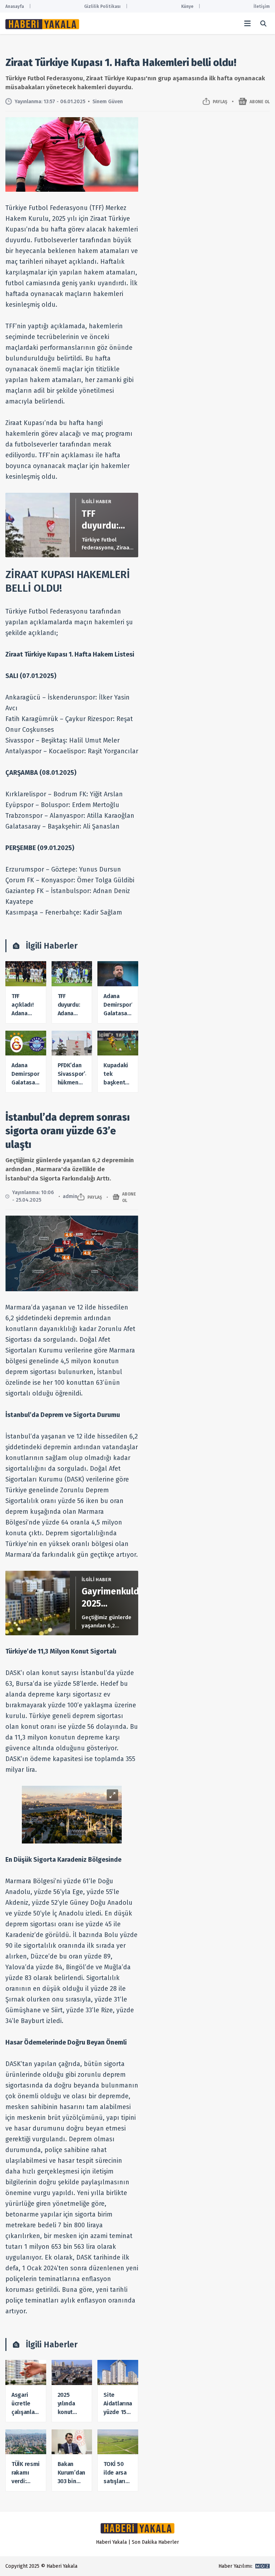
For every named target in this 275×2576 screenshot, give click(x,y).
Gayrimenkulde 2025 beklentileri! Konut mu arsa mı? (113, 1598)
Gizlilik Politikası (102, 6)
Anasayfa (15, 6)
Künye (187, 6)
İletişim (262, 6)
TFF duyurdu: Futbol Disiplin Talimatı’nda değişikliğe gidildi (108, 520)
